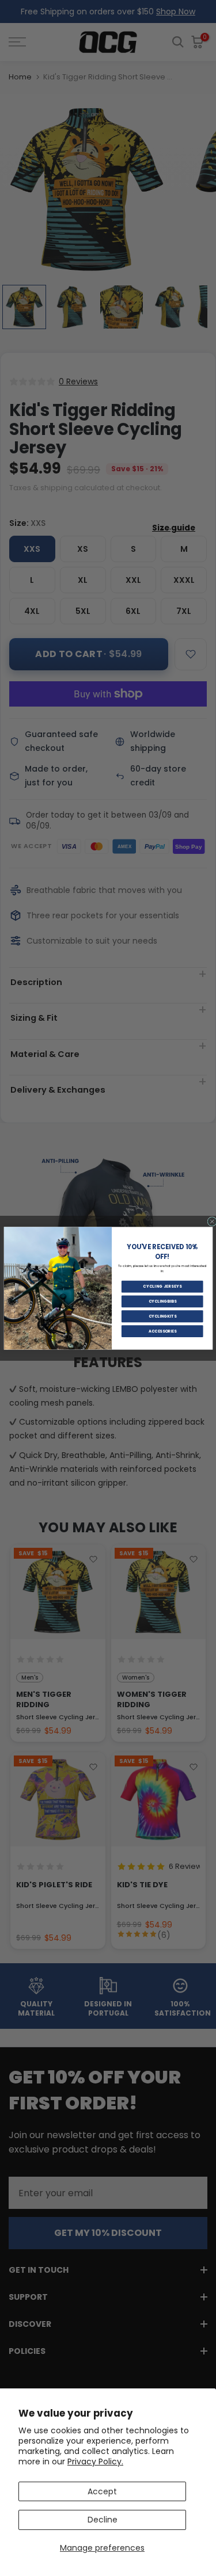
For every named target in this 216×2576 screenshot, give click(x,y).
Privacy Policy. (95, 2461)
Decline (103, 2520)
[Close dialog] (212, 1221)
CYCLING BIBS (162, 1301)
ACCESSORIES (162, 1331)
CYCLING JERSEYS (162, 1287)
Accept (102, 2491)
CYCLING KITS (162, 1316)
